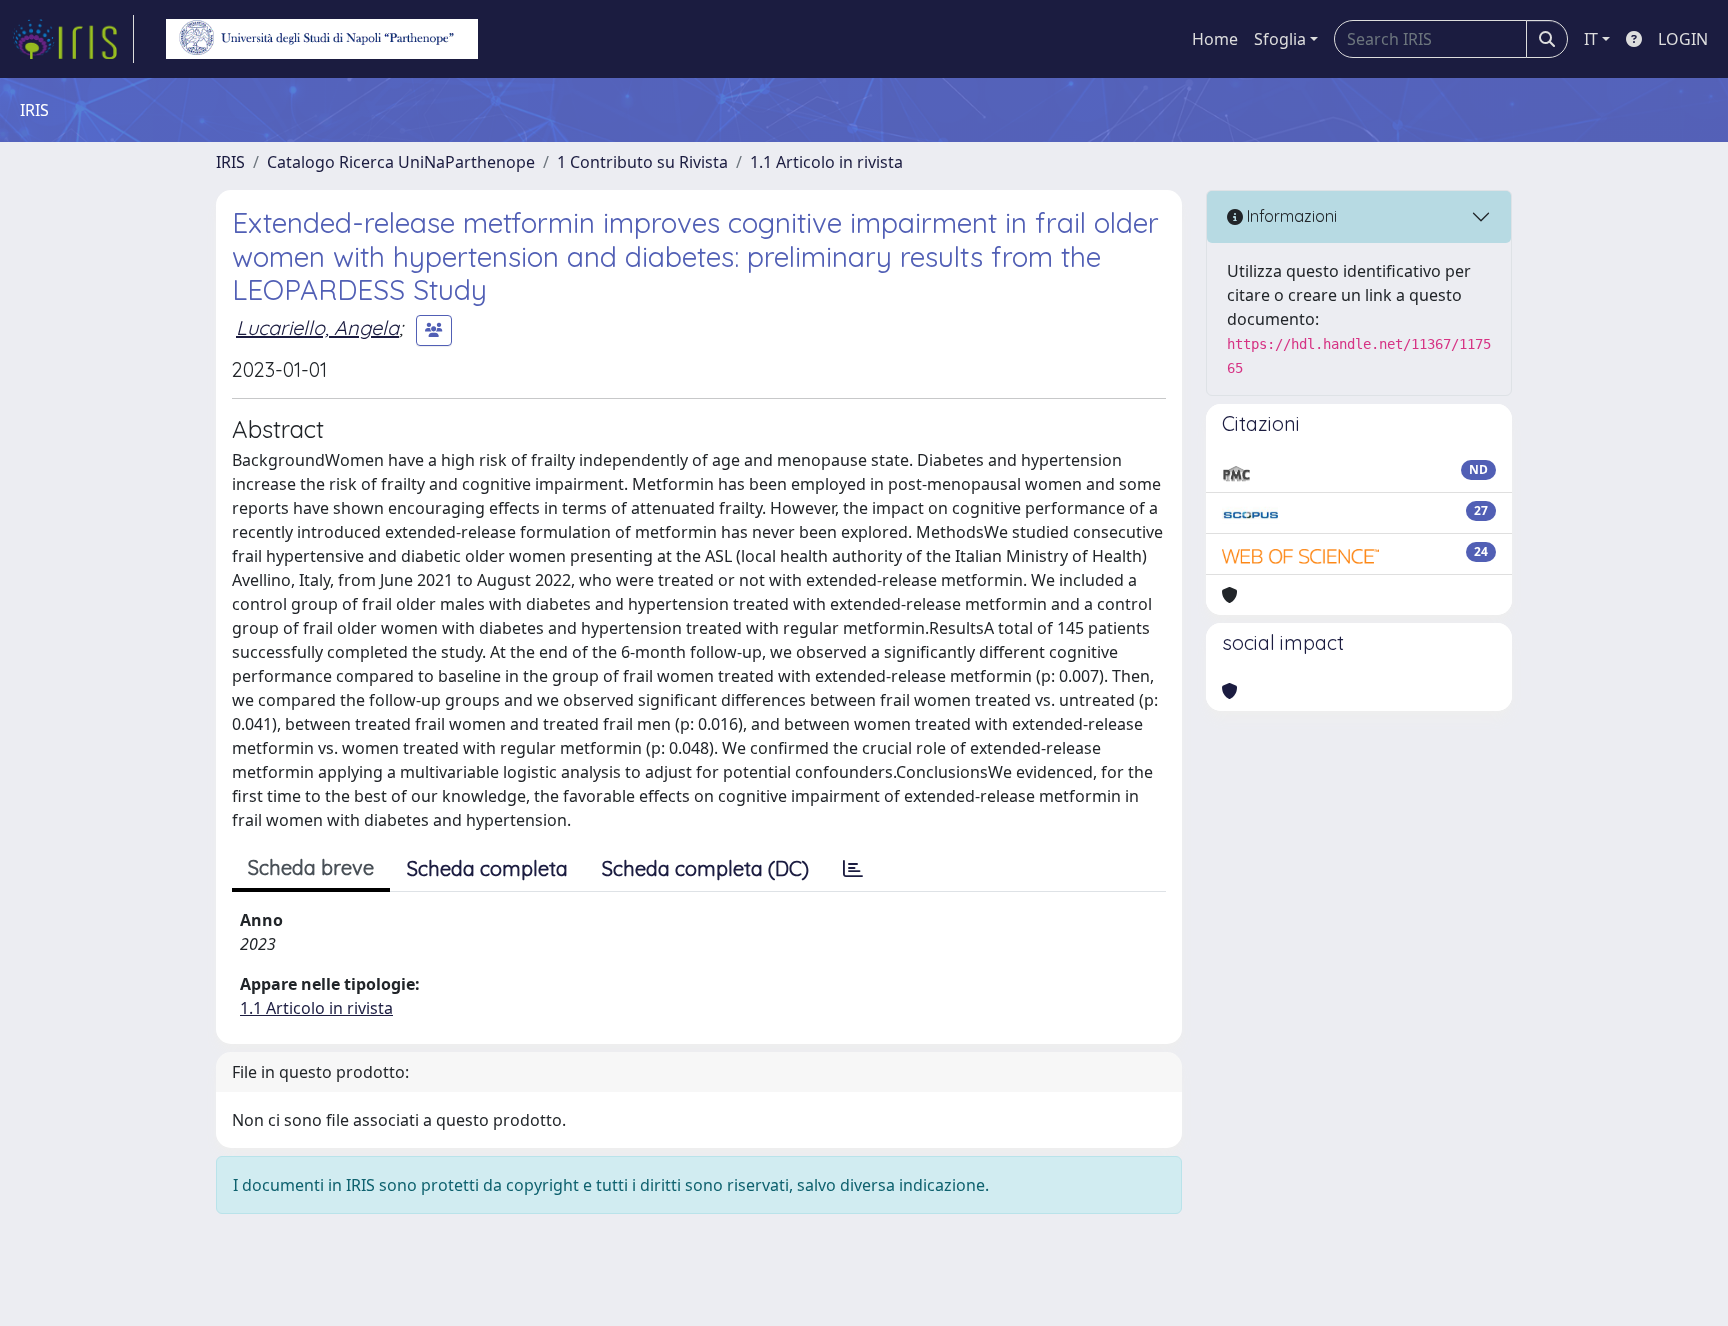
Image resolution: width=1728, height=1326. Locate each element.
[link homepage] (73, 39)
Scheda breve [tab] (311, 867)
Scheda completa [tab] (487, 868)
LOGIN (1683, 39)
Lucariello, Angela (317, 327)
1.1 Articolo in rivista (826, 162)
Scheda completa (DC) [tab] (705, 868)
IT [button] (1591, 39)
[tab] (853, 869)
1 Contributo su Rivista (642, 162)
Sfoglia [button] (1280, 39)
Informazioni (1290, 216)
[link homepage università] (322, 39)
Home (1215, 39)
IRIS (230, 162)
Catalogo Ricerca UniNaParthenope (401, 162)
